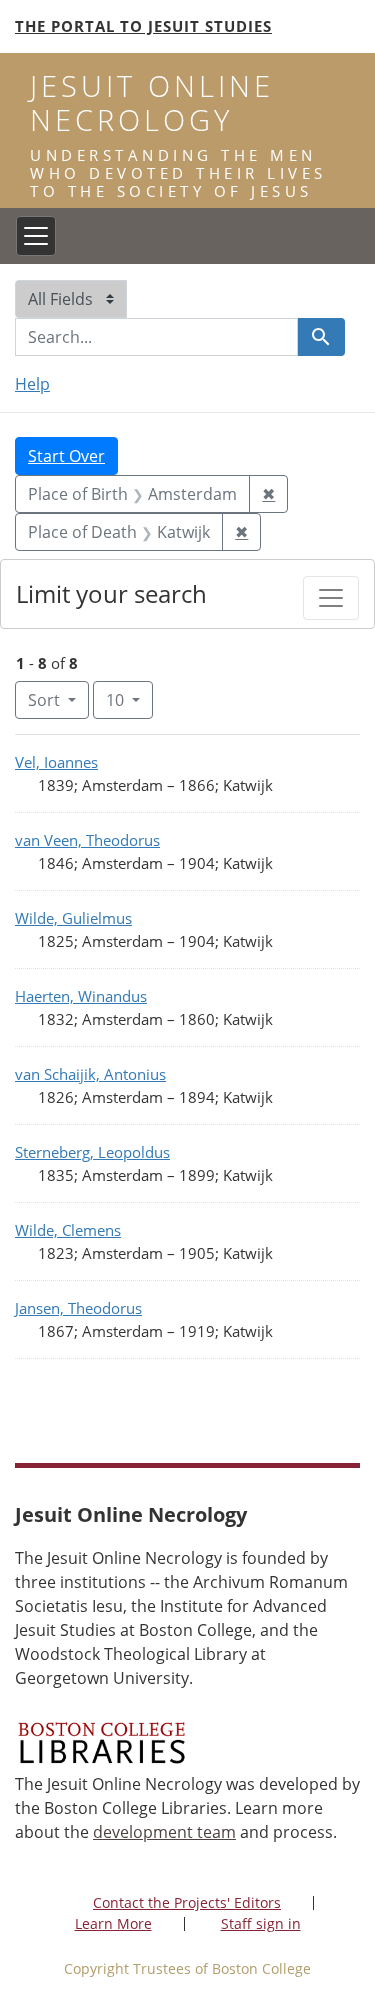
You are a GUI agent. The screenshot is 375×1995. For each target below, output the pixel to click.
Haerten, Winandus (81, 996)
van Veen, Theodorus (87, 840)
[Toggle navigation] (36, 236)
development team (164, 1832)
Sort (44, 700)
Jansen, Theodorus (78, 1308)
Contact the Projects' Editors (187, 1902)
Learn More (113, 1923)
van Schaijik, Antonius (90, 1074)
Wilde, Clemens (68, 1230)
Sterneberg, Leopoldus (92, 1152)
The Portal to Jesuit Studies (143, 26)
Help (32, 384)
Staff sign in (261, 1923)
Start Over (66, 456)
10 (129, 699)
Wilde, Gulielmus (73, 918)
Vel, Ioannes (56, 762)
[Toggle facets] (331, 598)
